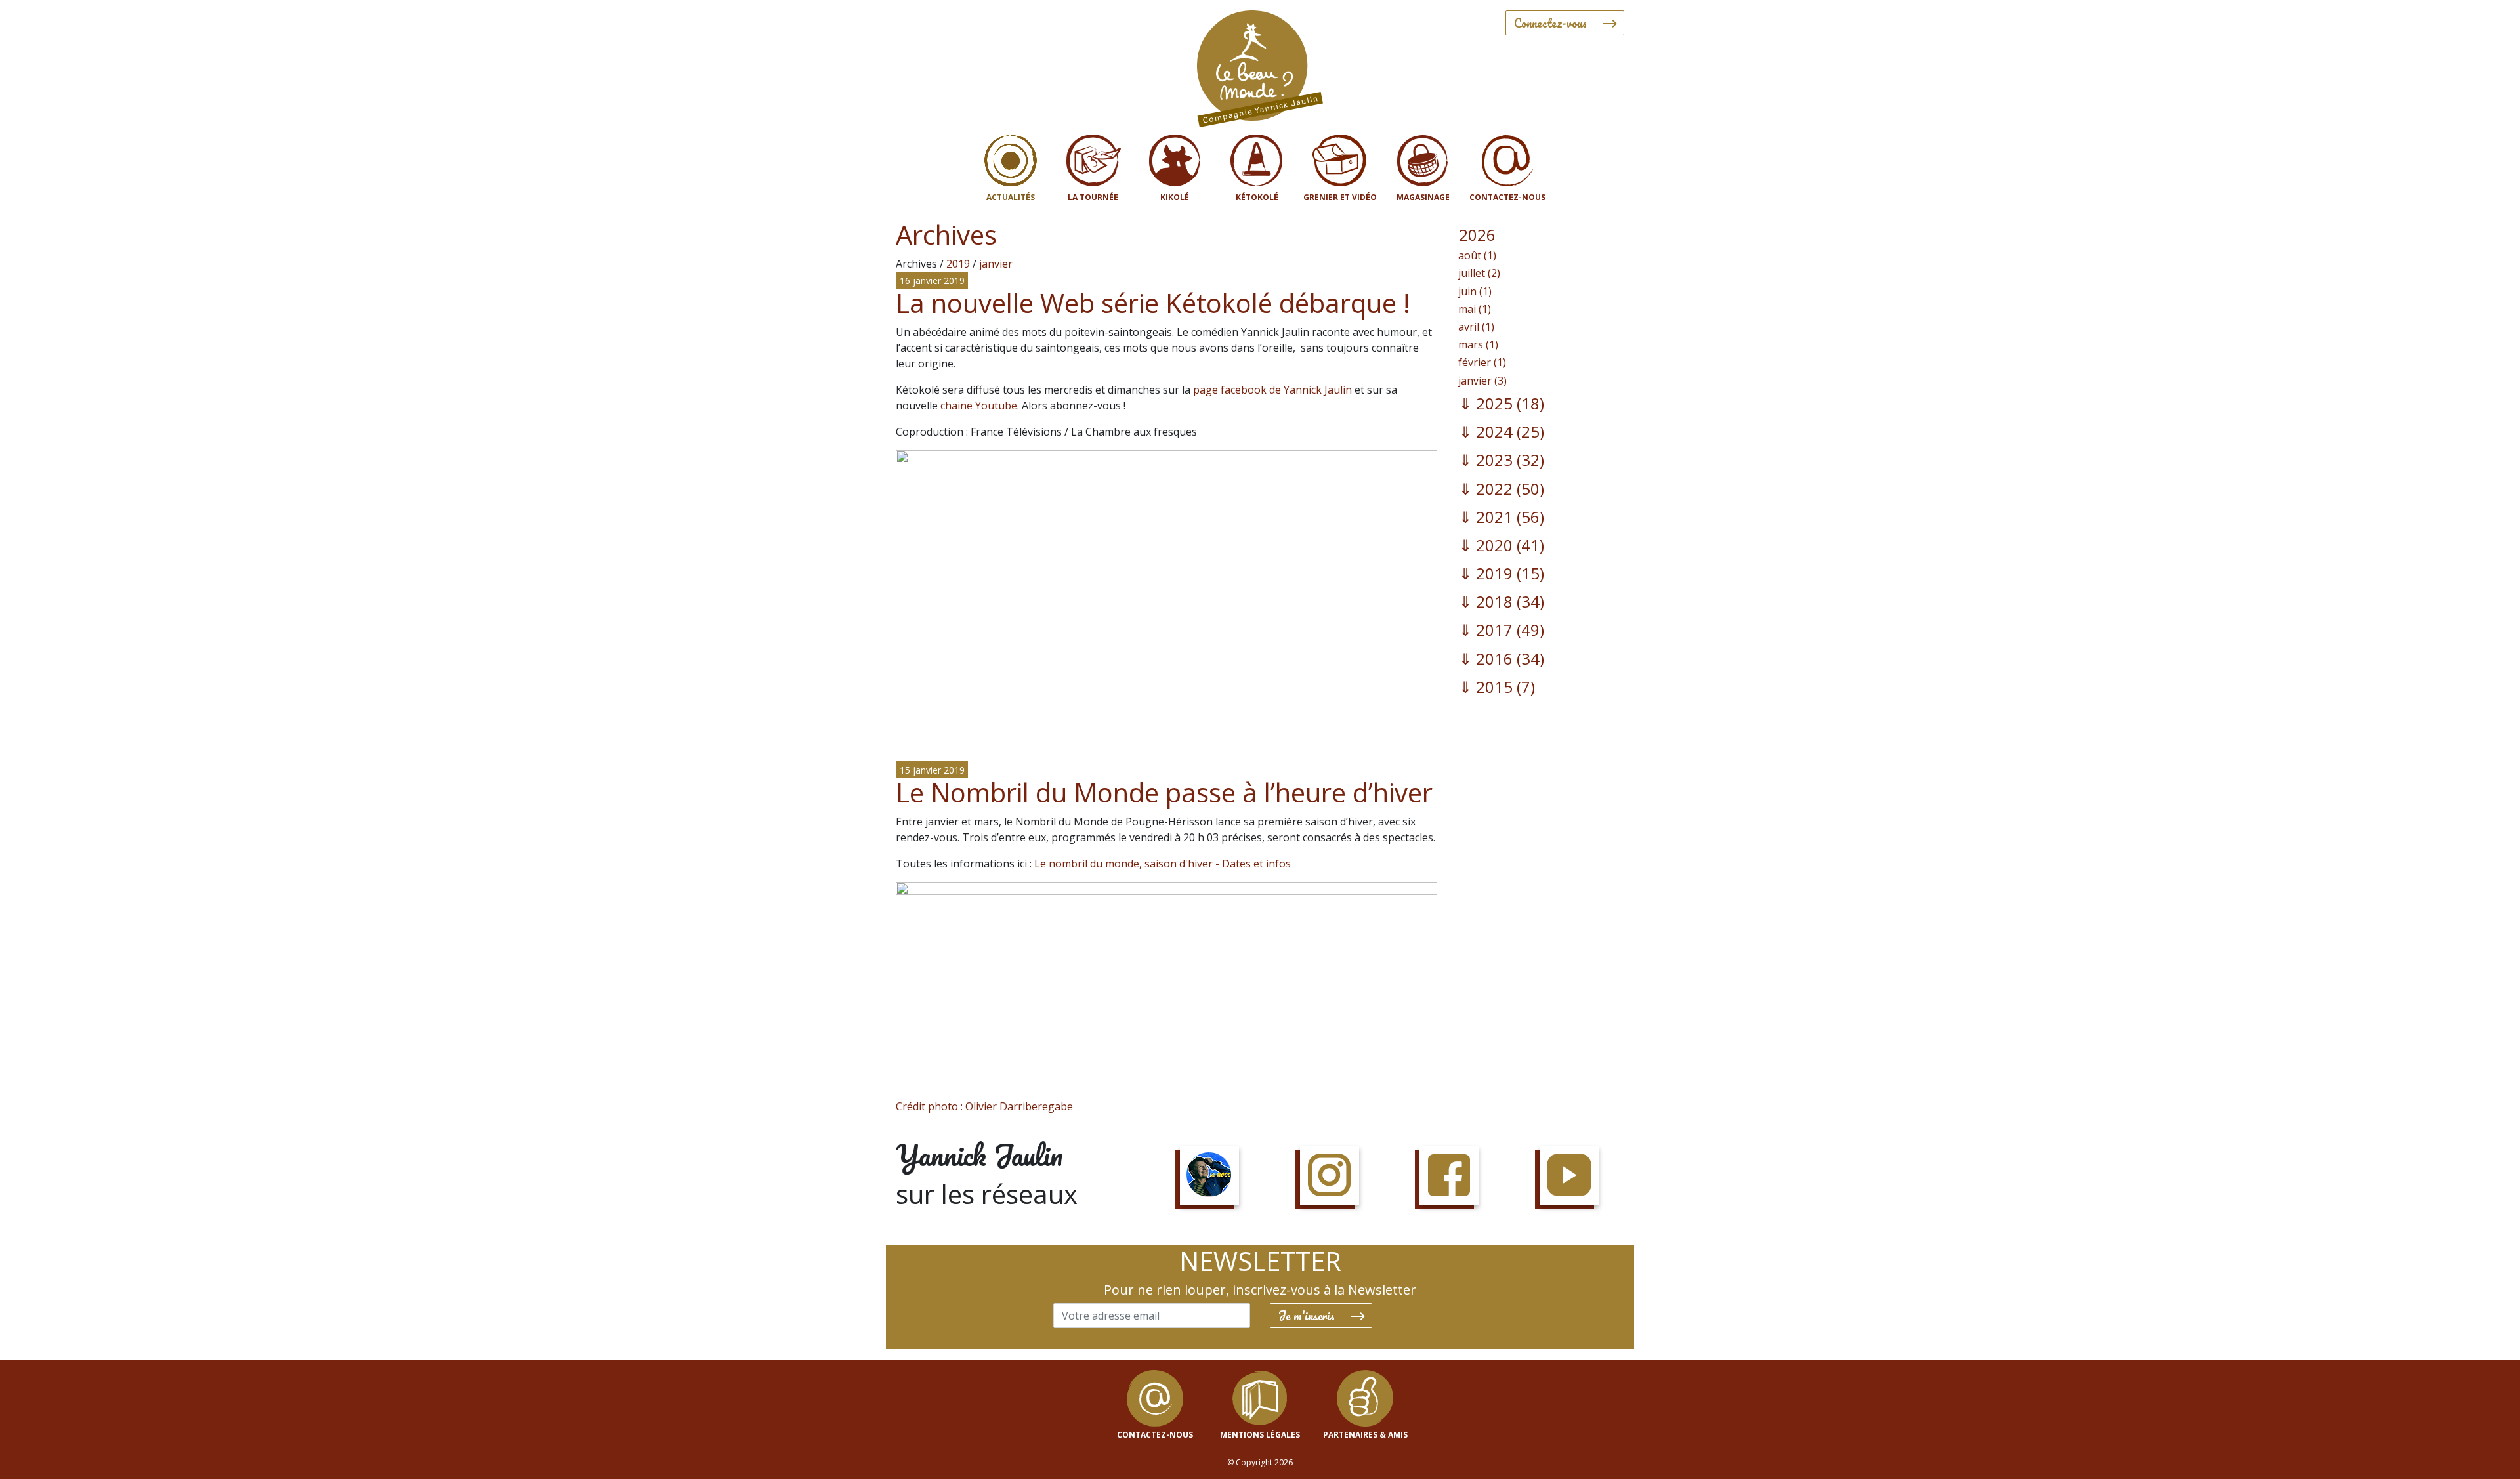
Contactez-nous (1507, 197)
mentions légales (1260, 1435)
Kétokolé (1257, 197)
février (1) (1482, 362)
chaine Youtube (979, 406)
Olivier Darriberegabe (1019, 1106)
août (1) (1477, 255)
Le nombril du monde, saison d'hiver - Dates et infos (1163, 864)
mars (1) (1478, 344)
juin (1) (1475, 291)
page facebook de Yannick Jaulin (1272, 390)
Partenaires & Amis (1365, 1435)
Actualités (1011, 197)
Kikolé (1175, 197)
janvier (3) (1482, 381)
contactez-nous (1155, 1435)
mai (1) (1475, 309)
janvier (996, 264)
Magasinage (1423, 197)
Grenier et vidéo (1340, 197)
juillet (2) (1479, 273)
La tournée (1093, 197)
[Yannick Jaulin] (1260, 66)
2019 (958, 264)
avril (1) (1476, 327)
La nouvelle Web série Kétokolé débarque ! (1153, 303)
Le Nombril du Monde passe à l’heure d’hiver (1164, 792)
